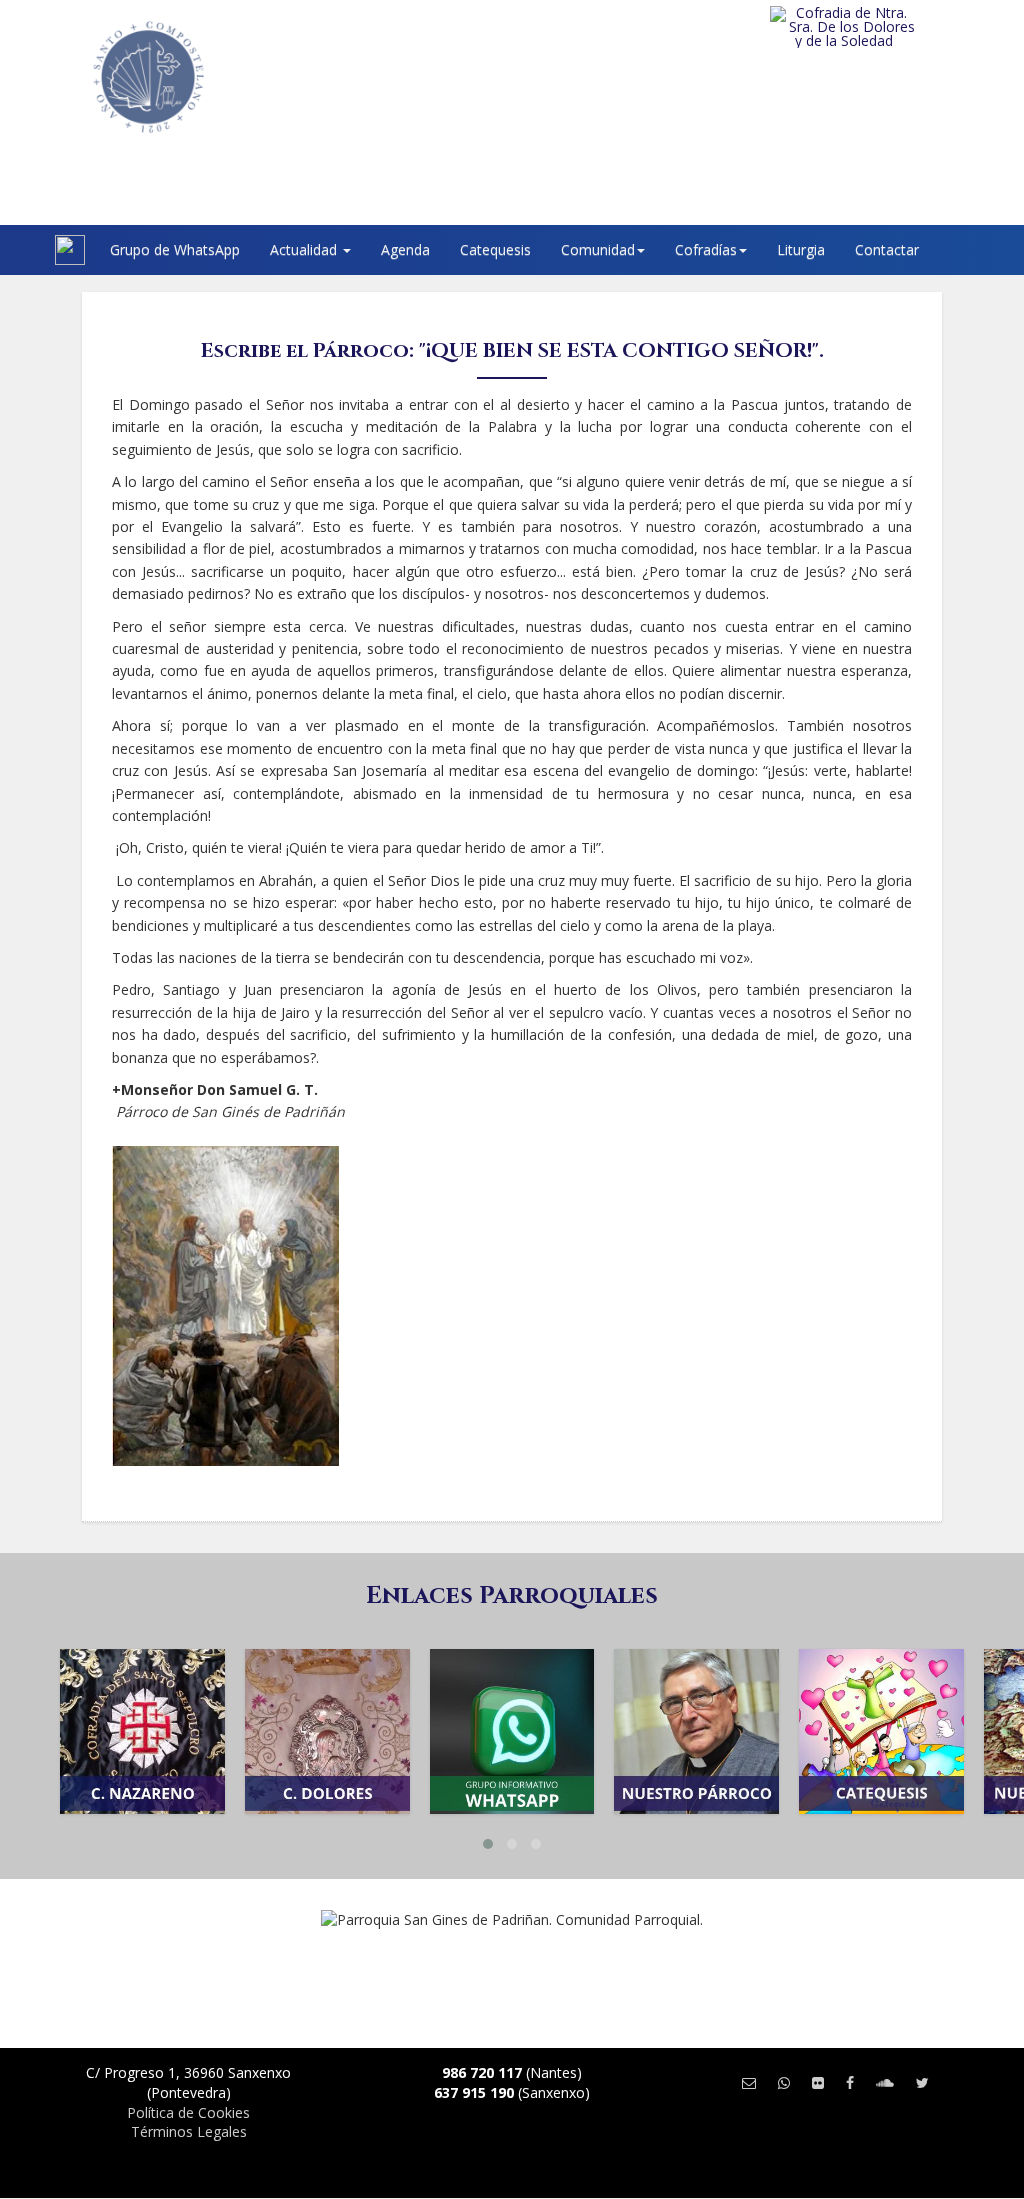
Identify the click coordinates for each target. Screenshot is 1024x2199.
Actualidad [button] (305, 249)
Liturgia (801, 249)
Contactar (887, 249)
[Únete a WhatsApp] (784, 2082)
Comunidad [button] (598, 249)
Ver (142, 1760)
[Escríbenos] (749, 2082)
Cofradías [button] (706, 249)
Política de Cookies (188, 2112)
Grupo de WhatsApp (175, 249)
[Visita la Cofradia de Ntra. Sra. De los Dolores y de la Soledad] (876, 27)
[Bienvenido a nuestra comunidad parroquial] (30, 250)
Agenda (405, 249)
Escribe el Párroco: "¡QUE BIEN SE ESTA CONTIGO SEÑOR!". (512, 350)
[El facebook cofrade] (850, 2082)
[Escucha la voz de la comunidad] (885, 2082)
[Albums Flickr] (818, 2082)
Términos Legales (189, 2131)
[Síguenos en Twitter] (922, 2082)
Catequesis (495, 249)
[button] (488, 1844)
